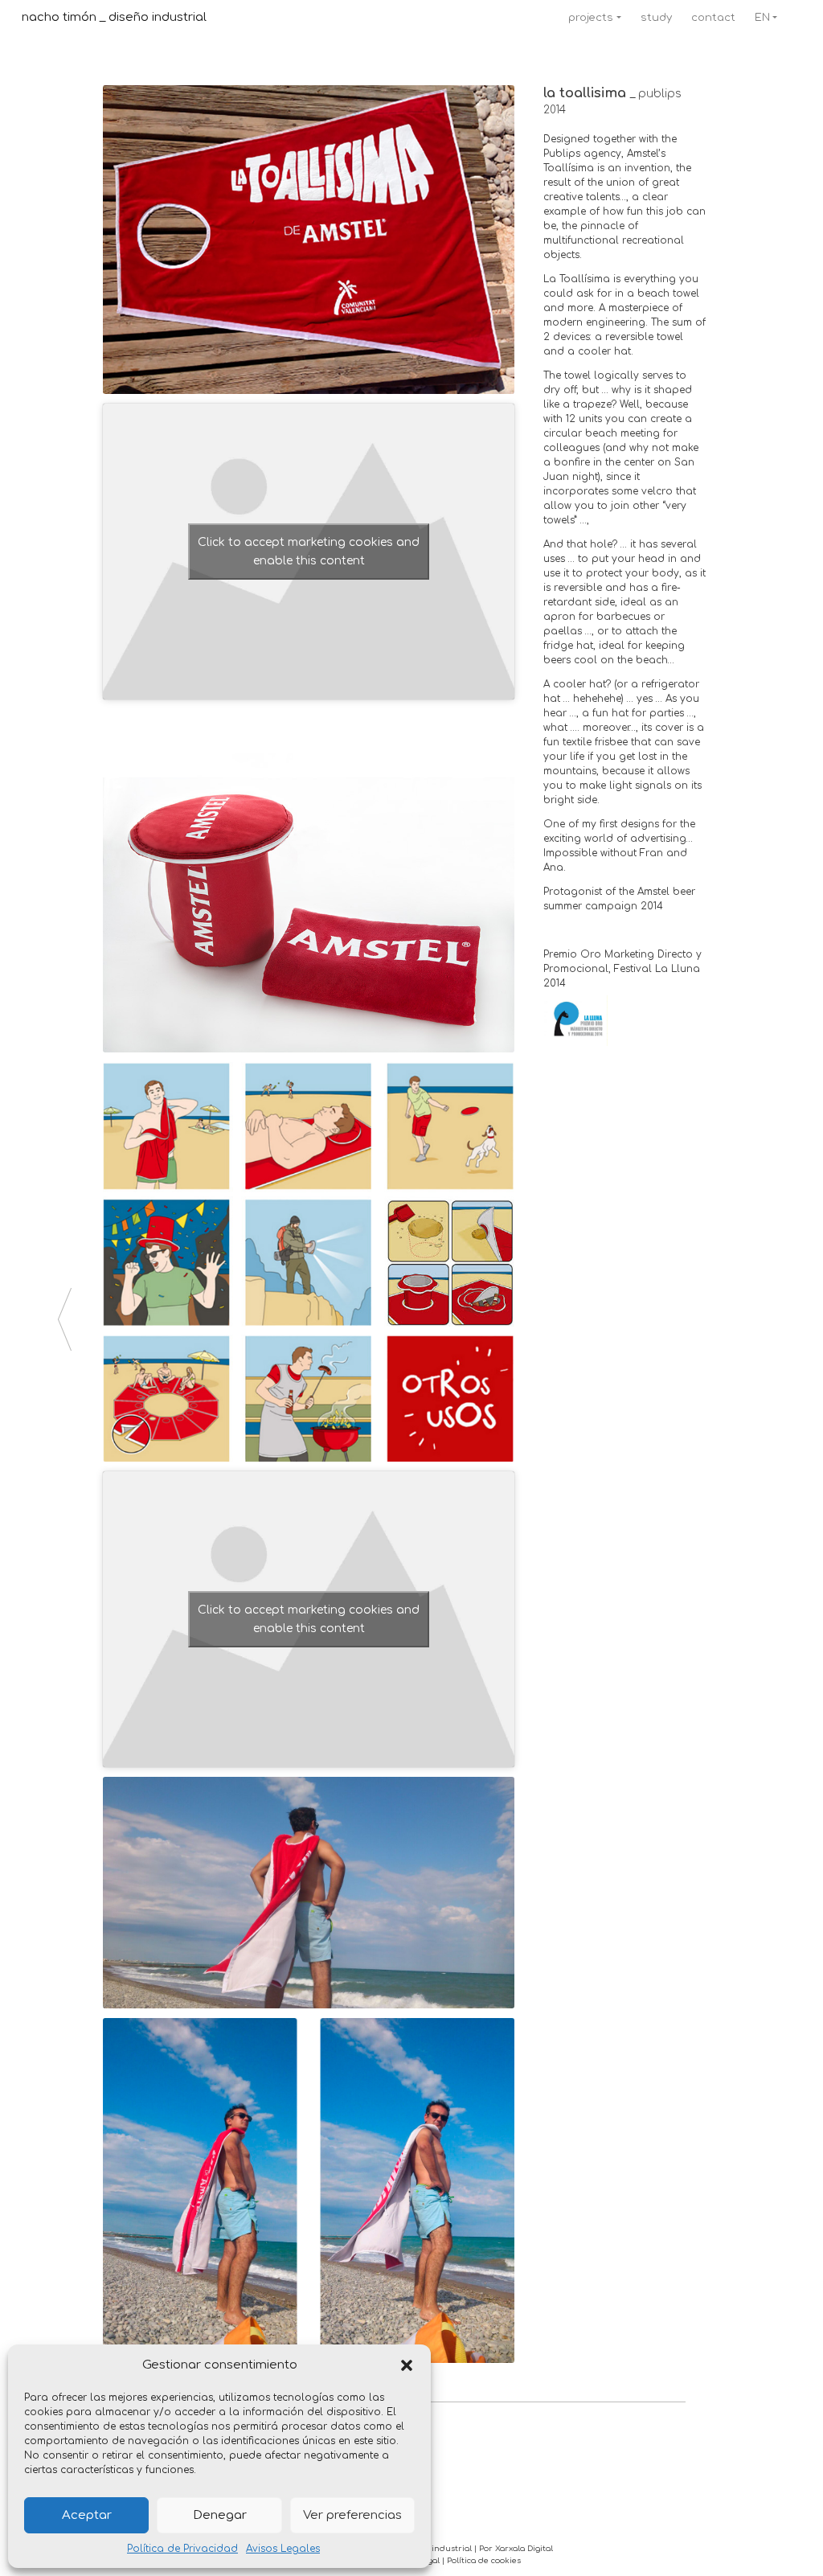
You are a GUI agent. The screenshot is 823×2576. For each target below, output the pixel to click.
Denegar (220, 2515)
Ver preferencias (352, 2515)
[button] (407, 2365)
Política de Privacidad (182, 2549)
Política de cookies (484, 2561)
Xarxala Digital (524, 2549)
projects (591, 17)
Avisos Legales (283, 2549)
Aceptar (87, 2515)
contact (713, 17)
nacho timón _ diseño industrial (114, 17)
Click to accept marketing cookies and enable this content (309, 552)
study (656, 17)
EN (762, 17)
